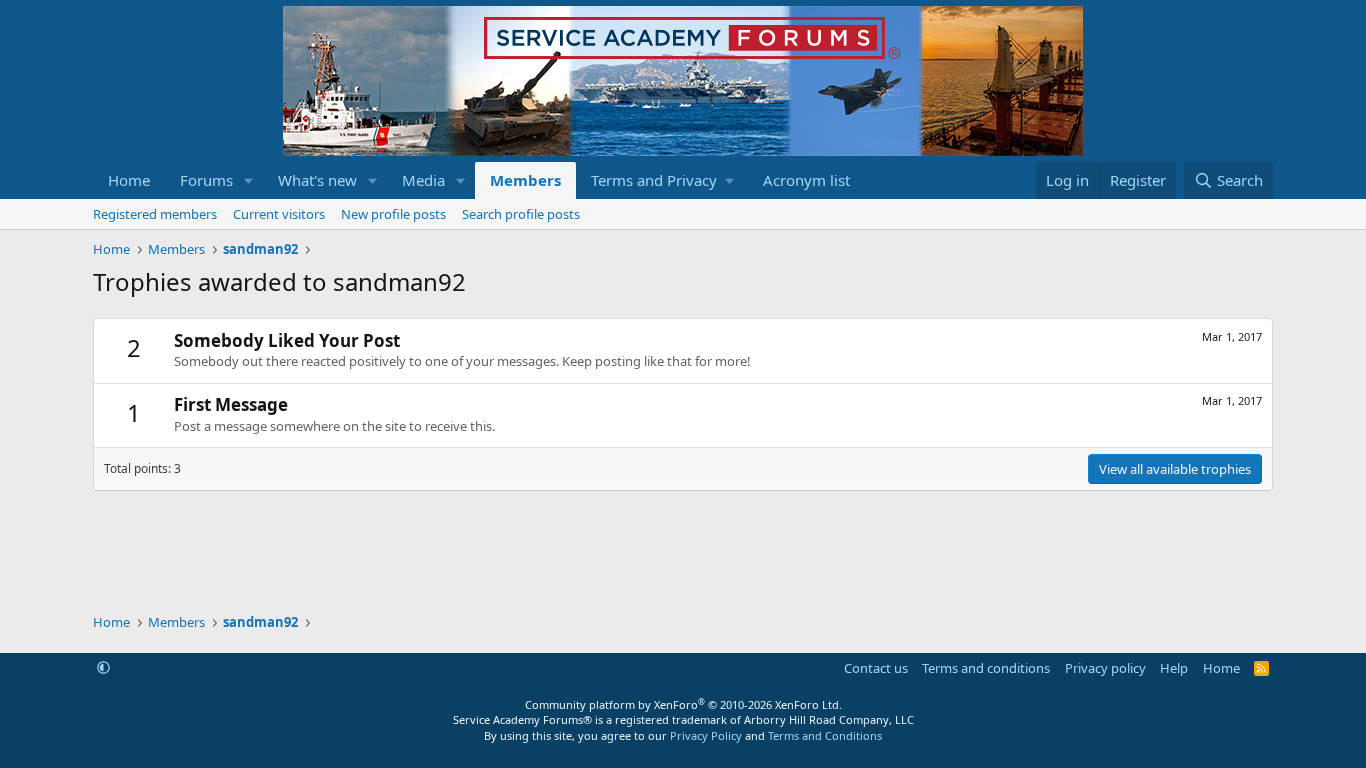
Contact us (876, 668)
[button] (249, 180)
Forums (206, 180)
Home (129, 180)
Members (525, 180)
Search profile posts (521, 214)
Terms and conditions (986, 668)
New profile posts (393, 214)
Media (423, 180)
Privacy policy (1105, 668)
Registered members (155, 214)
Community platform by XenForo (683, 704)
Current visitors (279, 214)
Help (1174, 668)
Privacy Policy (706, 735)
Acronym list (806, 180)
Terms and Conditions (825, 735)
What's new (317, 180)
